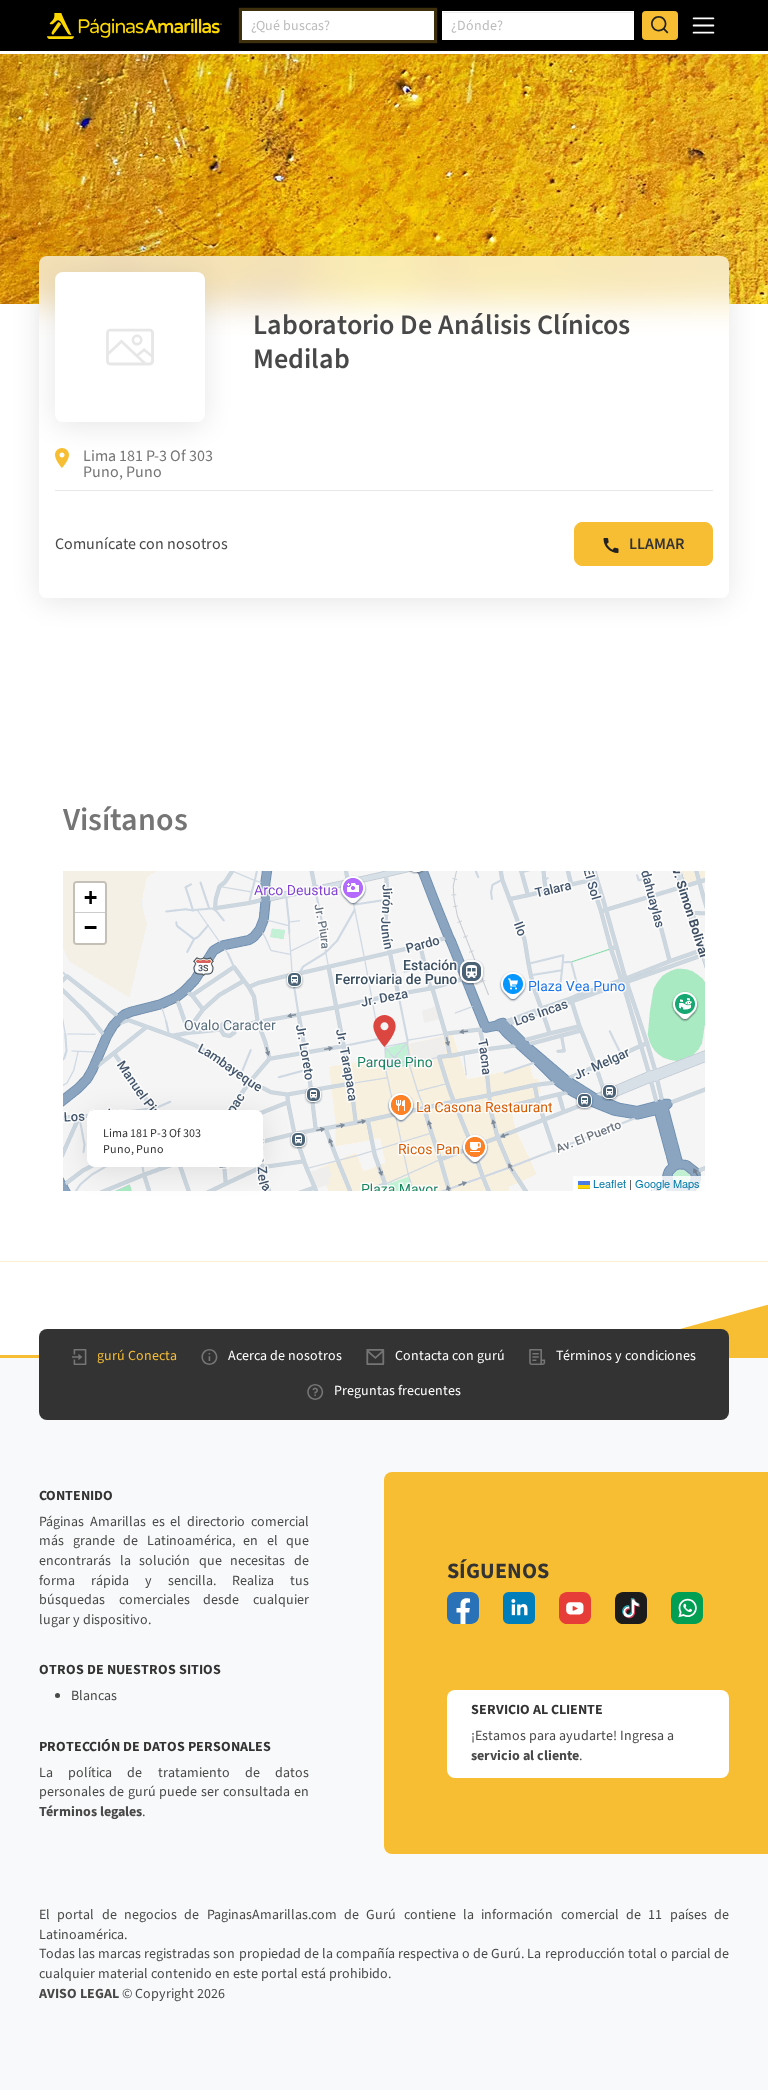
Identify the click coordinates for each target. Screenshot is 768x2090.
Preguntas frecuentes (397, 1391)
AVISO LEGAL (79, 1994)
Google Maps (667, 1183)
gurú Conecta (137, 1356)
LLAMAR (656, 544)
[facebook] (463, 1608)
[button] (384, 1031)
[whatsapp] (687, 1608)
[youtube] (575, 1608)
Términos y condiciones (626, 1356)
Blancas (94, 1696)
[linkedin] (519, 1608)
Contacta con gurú (450, 1356)
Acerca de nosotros (285, 1356)
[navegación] (703, 25)
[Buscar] (660, 26)
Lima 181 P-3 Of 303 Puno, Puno (148, 464)
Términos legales (90, 1812)
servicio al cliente (525, 1756)
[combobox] (338, 26)
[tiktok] (631, 1608)
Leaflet (608, 1183)
